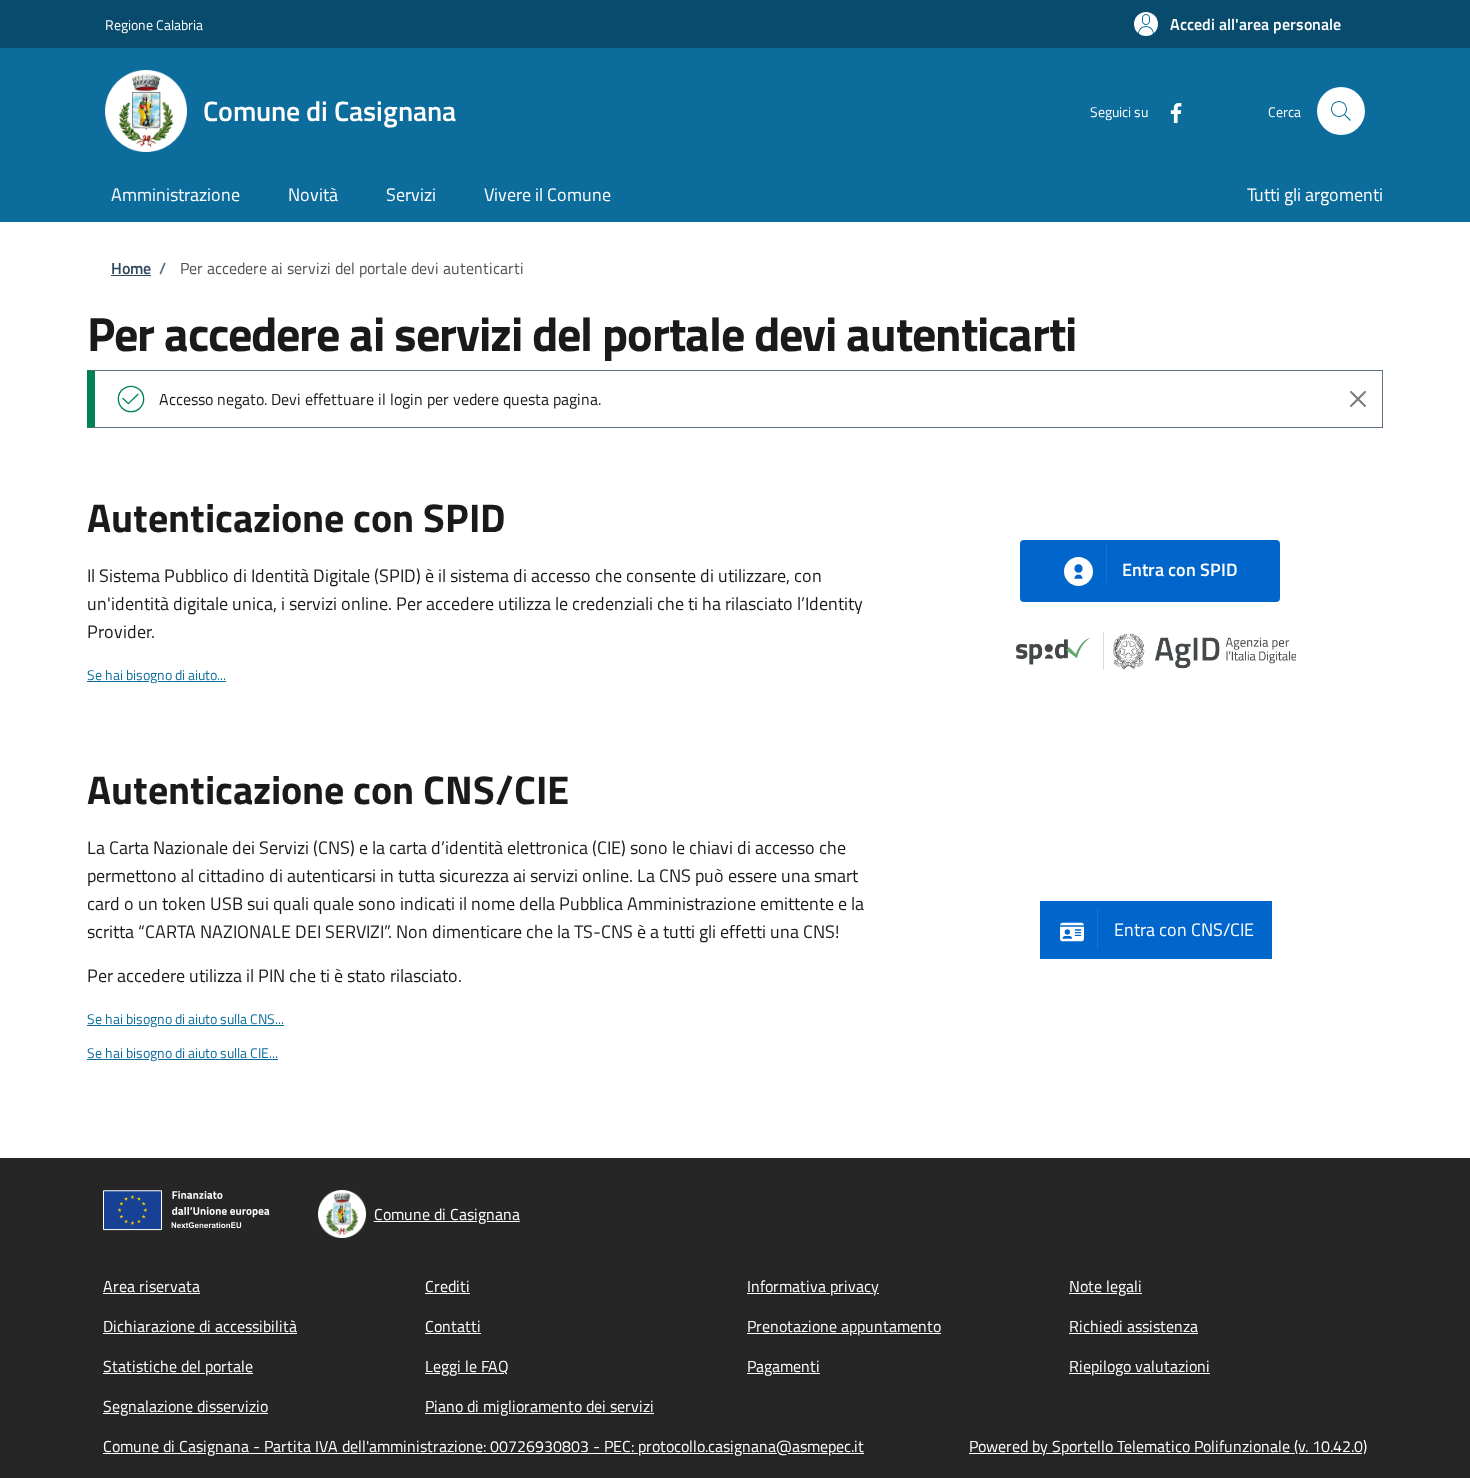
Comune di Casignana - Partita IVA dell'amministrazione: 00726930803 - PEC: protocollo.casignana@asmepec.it (483, 1446)
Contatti (453, 1326)
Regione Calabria (154, 24)
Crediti (447, 1286)
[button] (1237, 24)
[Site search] (1341, 111)
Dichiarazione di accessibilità (200, 1326)
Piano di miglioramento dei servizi (539, 1406)
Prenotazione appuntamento (844, 1326)
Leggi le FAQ (467, 1366)
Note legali (1105, 1286)
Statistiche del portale (178, 1366)
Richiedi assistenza (1133, 1326)
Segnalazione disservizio (185, 1406)
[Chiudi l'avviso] (1358, 399)
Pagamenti (783, 1366)
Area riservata (151, 1286)
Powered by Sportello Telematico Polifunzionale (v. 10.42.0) (1168, 1446)
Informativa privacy (813, 1286)
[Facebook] (1168, 110)
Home (131, 268)
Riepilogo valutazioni (1139, 1366)
